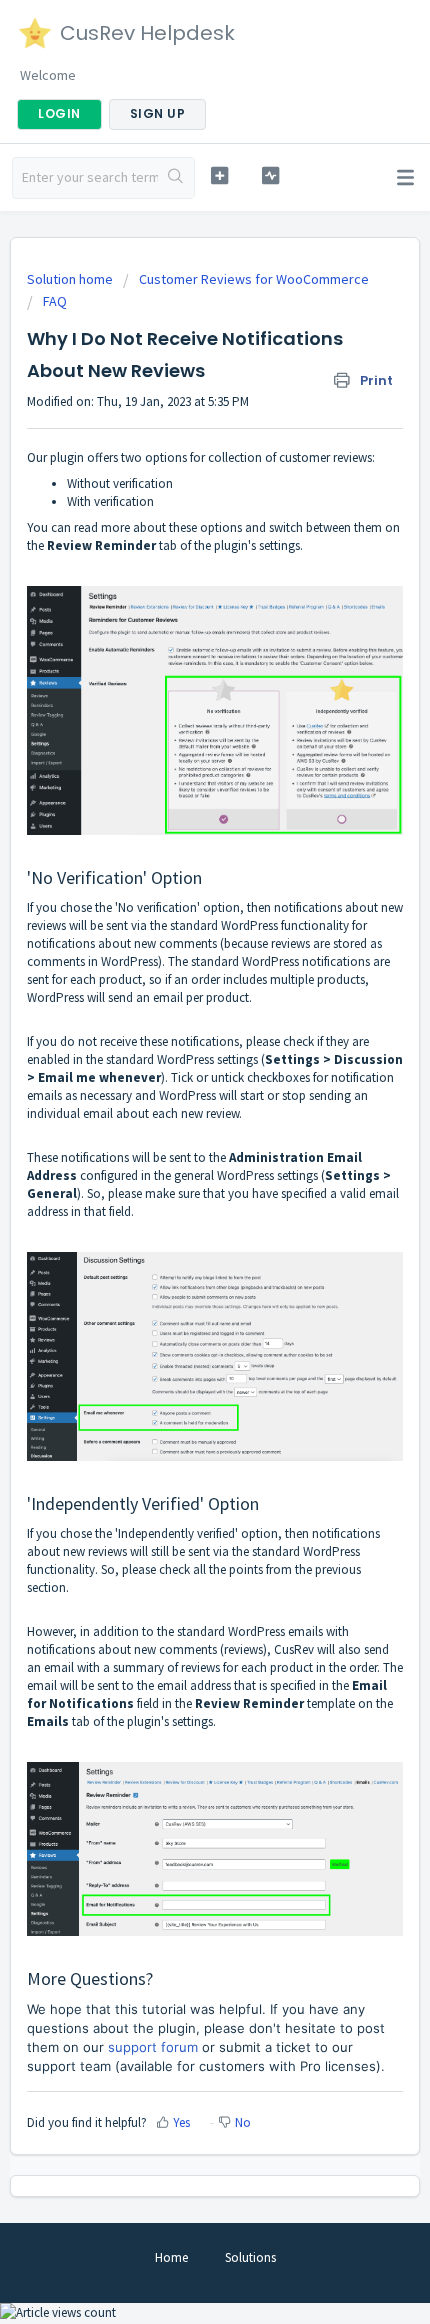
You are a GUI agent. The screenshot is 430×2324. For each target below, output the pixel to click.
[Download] (178, 1173)
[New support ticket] (219, 175)
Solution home (71, 279)
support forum (153, 2047)
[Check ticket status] (270, 175)
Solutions (250, 2257)
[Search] (176, 178)
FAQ (55, 301)
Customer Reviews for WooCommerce (254, 279)
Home (171, 2257)
